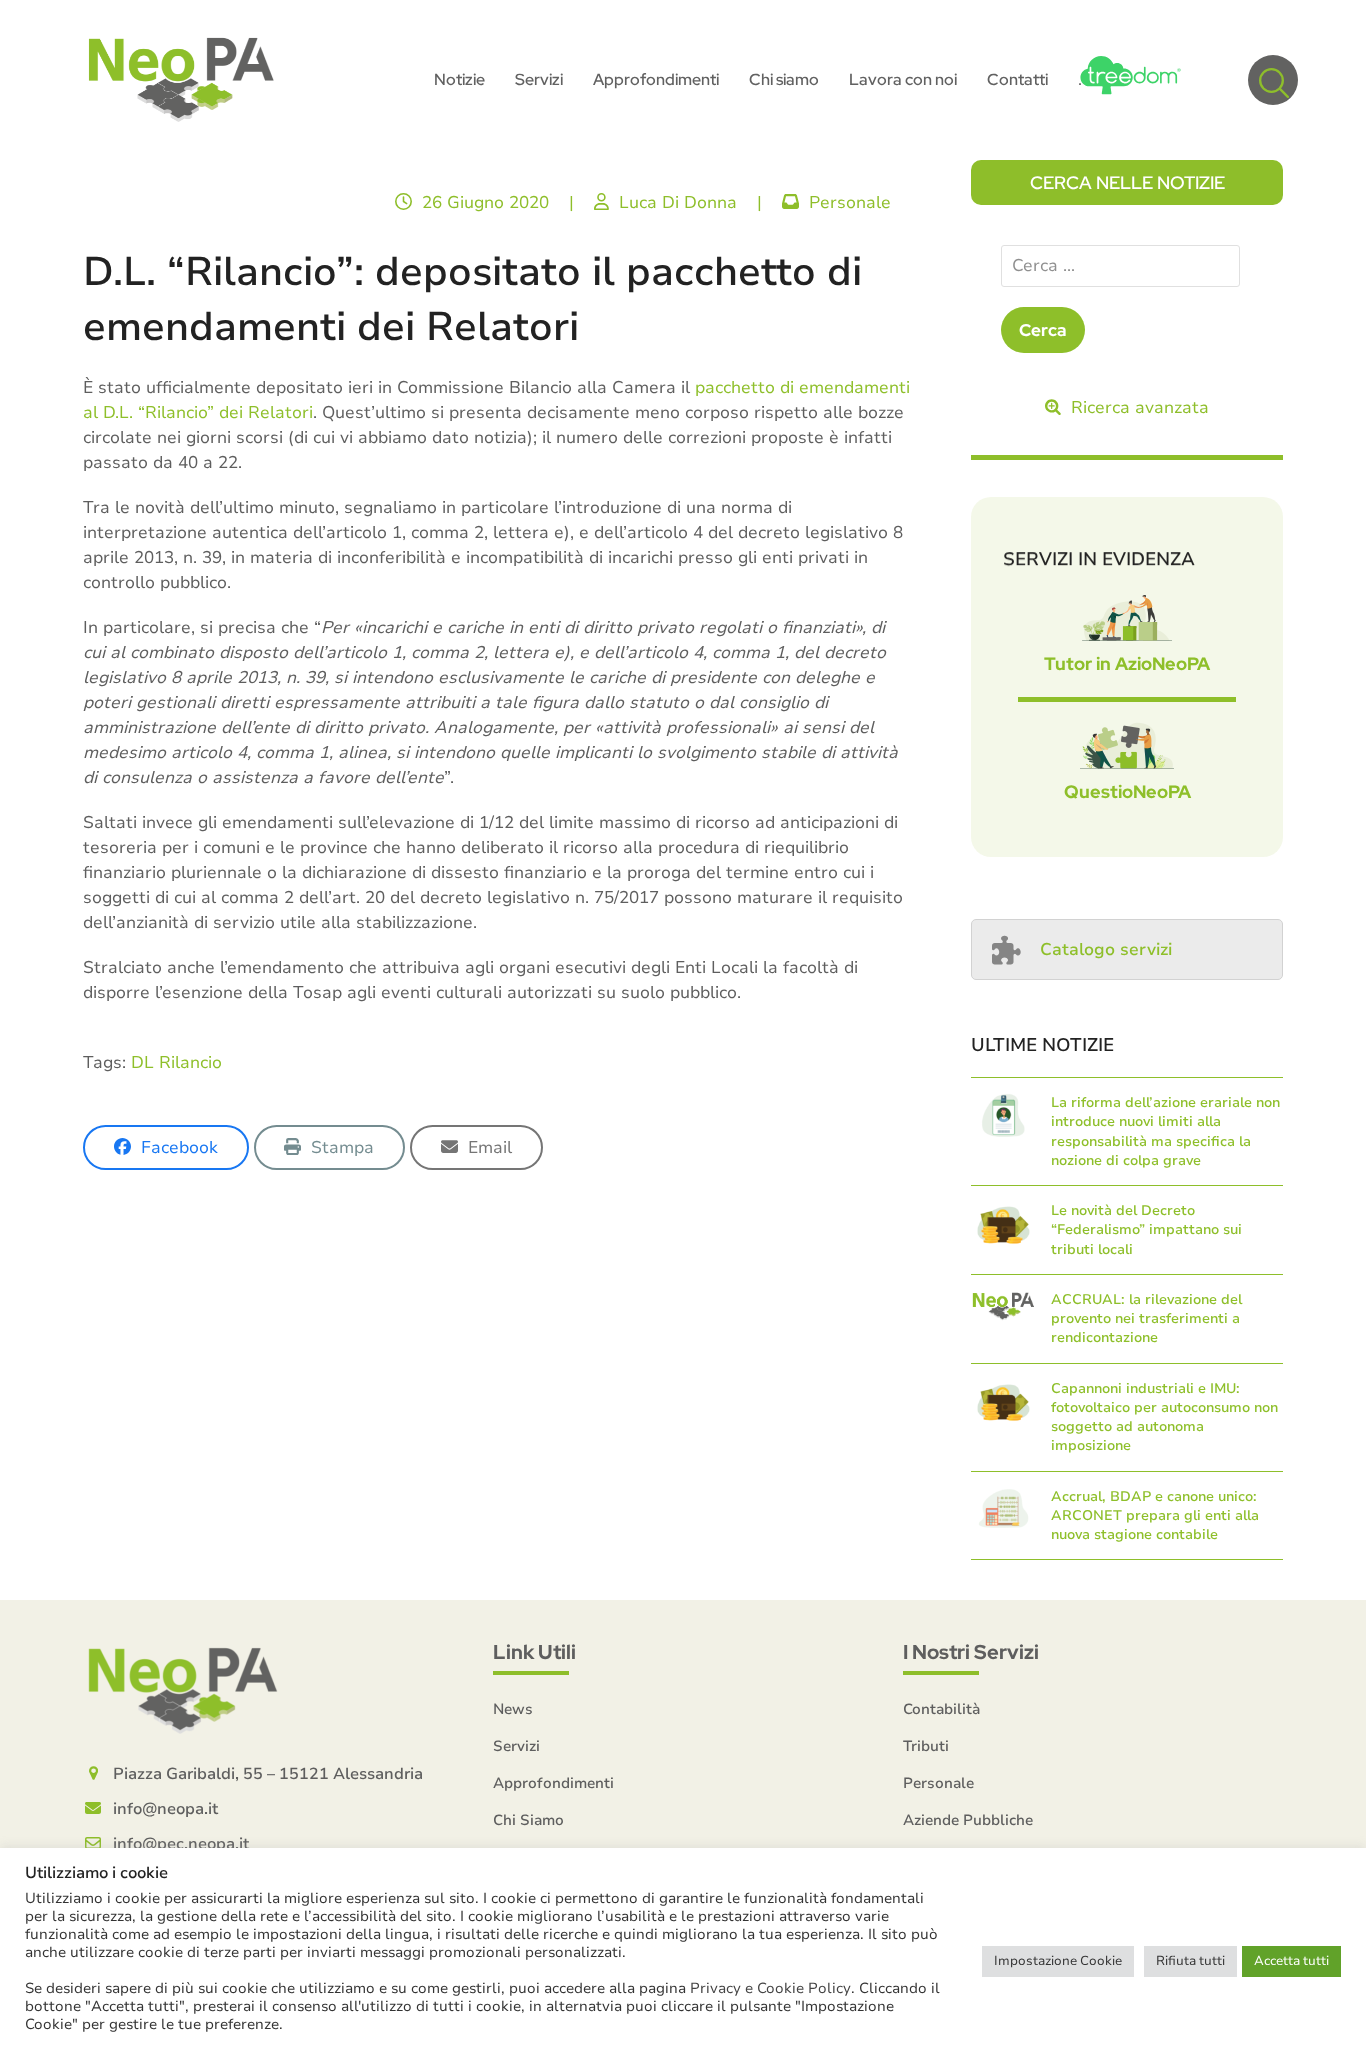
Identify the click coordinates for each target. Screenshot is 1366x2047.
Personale (850, 202)
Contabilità (941, 1709)
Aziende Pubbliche (968, 1820)
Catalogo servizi (1106, 949)
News (513, 1709)
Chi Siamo (528, 1820)
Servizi (516, 1746)
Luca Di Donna (678, 202)
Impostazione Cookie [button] (1058, 1961)
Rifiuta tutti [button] (1190, 1961)
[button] (1273, 80)
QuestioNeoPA (1127, 791)
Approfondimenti (553, 1783)
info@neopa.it (165, 1809)
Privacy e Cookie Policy (770, 1988)
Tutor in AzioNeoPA (1127, 663)
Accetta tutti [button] (1291, 1961)
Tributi (926, 1746)
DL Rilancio (176, 1062)
